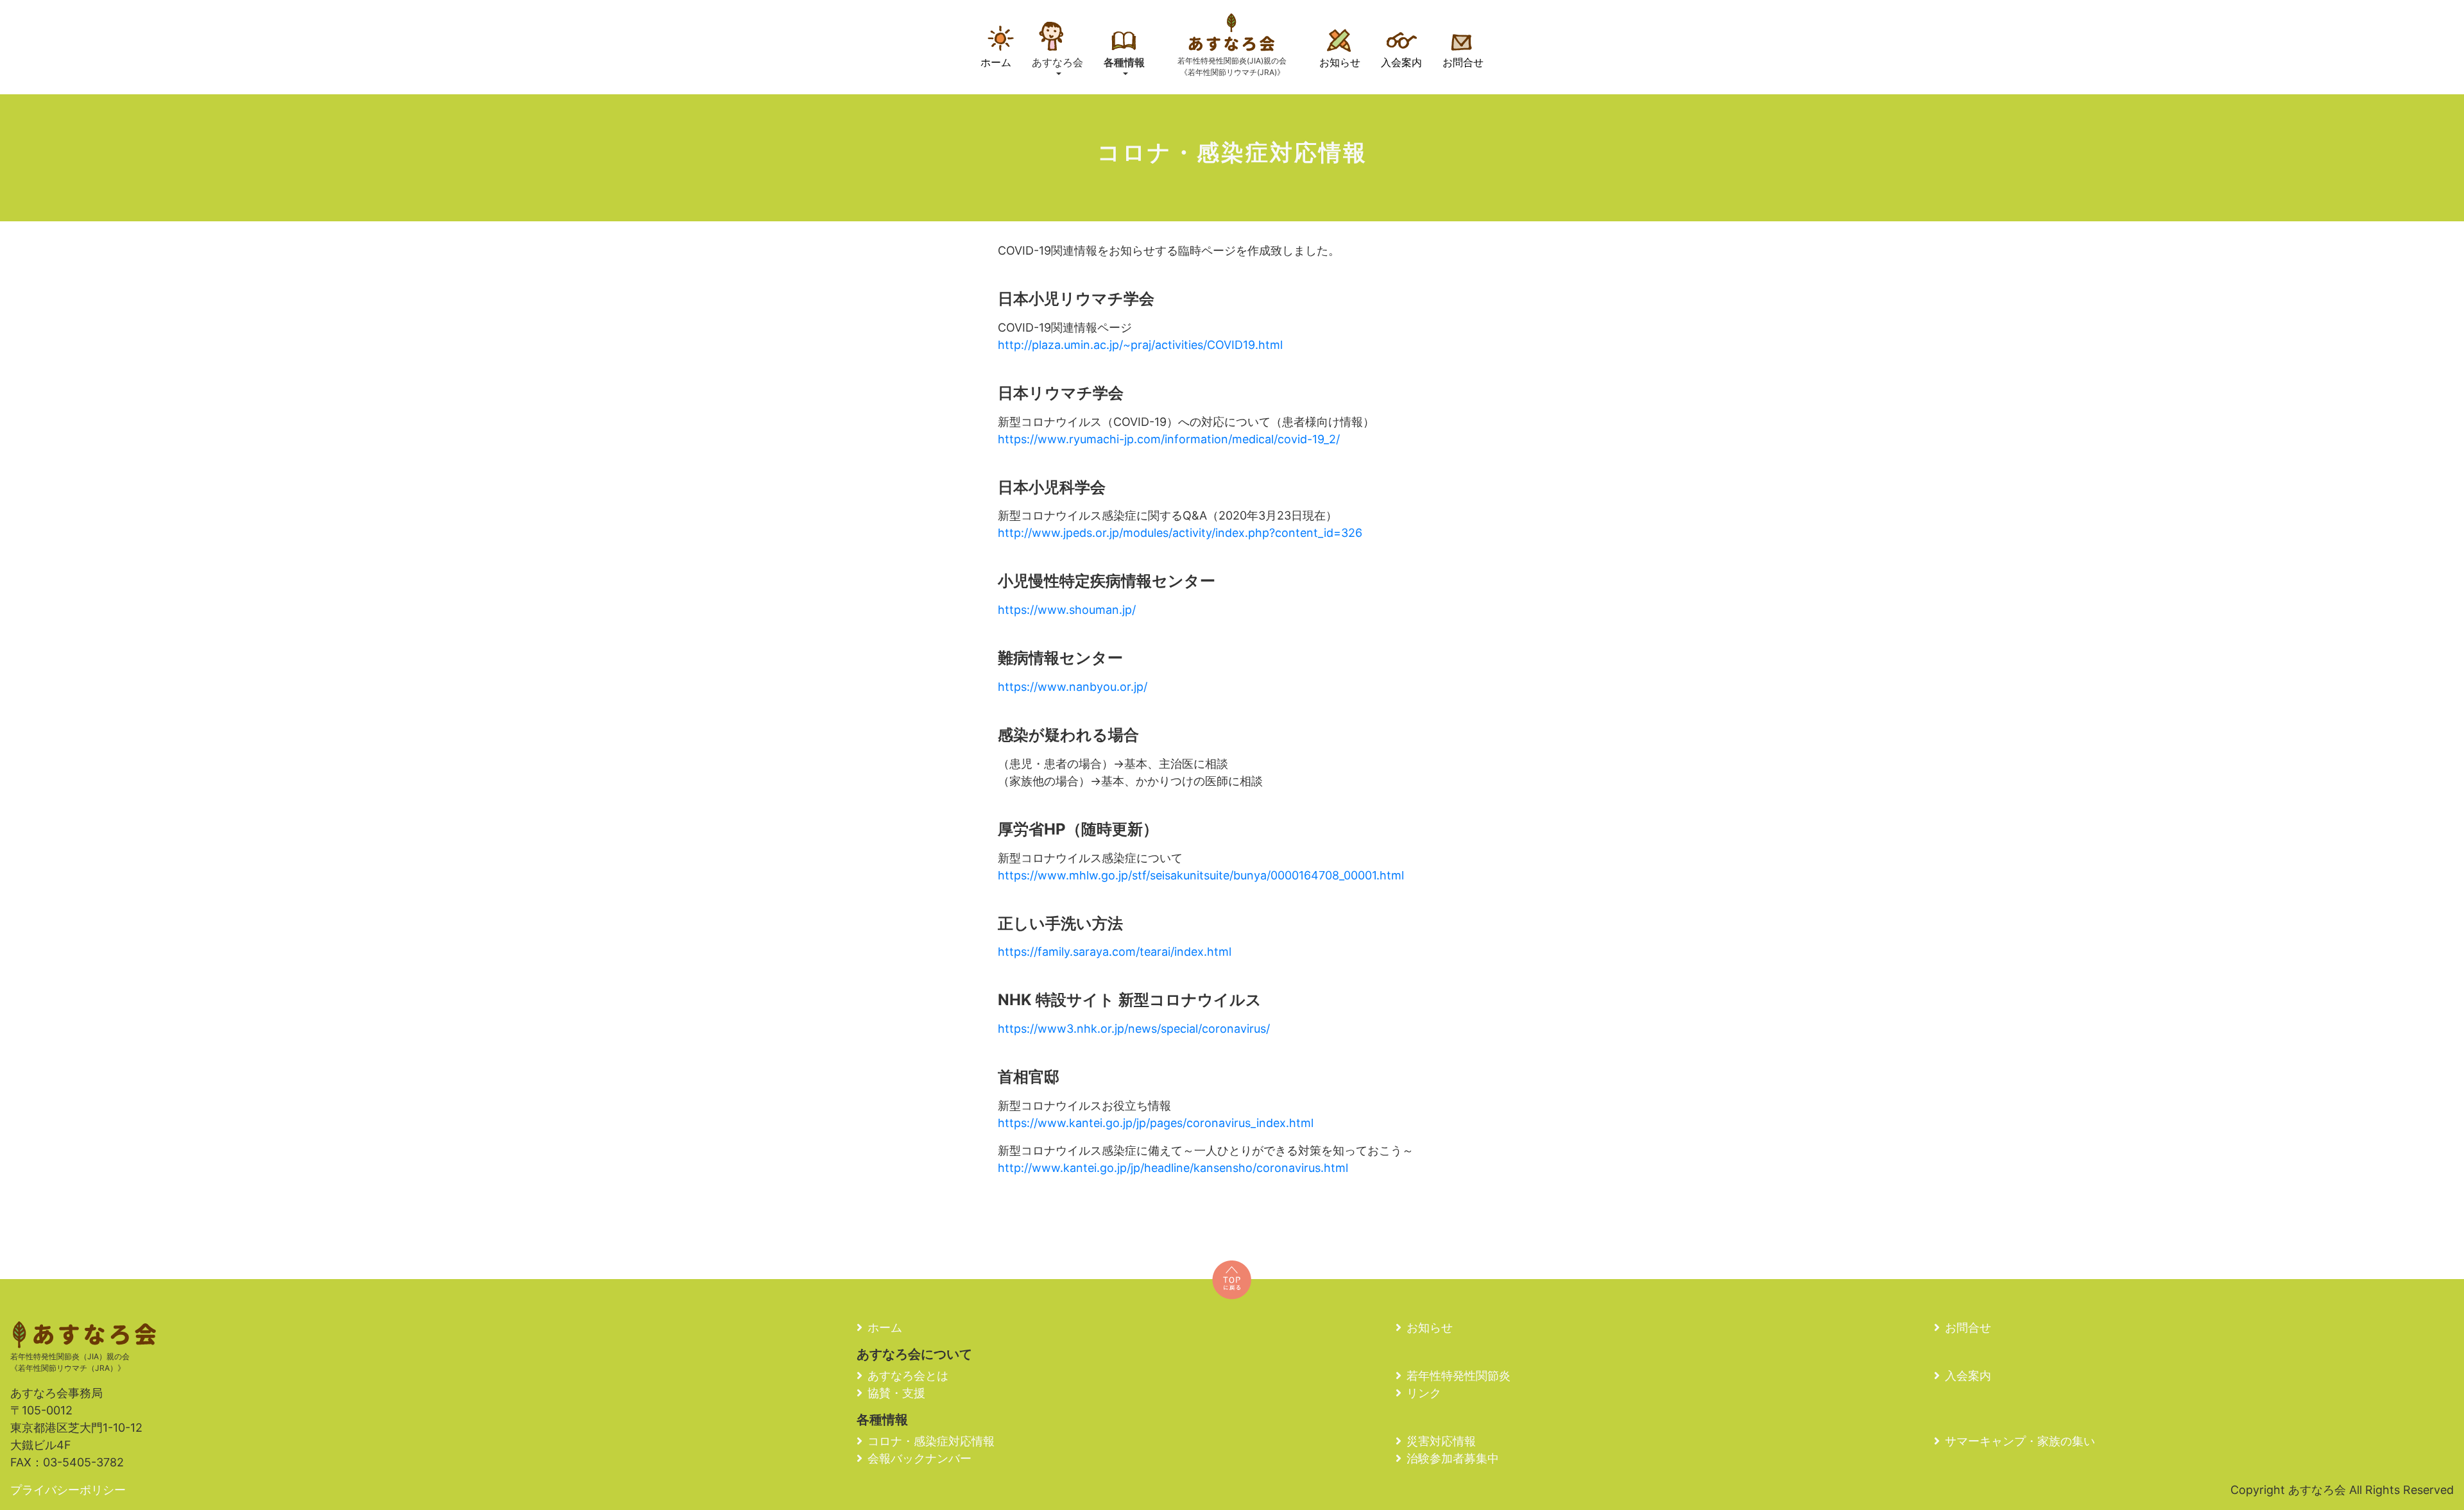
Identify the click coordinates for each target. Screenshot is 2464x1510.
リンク (1424, 1393)
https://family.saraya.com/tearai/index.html (1115, 952)
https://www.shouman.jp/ (1067, 610)
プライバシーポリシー (68, 1490)
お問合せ (1463, 62)
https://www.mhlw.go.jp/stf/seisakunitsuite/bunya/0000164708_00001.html (1201, 875)
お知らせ (1340, 62)
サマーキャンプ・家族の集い (2020, 1441)
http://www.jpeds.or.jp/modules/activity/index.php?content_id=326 (1180, 533)
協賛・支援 (896, 1393)
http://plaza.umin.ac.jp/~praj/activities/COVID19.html (1140, 345)
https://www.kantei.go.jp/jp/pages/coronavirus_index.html (1156, 1123)
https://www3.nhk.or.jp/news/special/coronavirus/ (1134, 1029)
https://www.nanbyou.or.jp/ (1073, 687)
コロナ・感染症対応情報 (931, 1441)
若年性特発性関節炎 (1459, 1376)
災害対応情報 (1441, 1441)
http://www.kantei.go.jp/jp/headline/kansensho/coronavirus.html (1173, 1168)
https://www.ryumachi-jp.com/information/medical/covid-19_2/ (1169, 439)
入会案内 (1401, 62)
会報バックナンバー (920, 1458)
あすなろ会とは (908, 1376)
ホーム (996, 62)
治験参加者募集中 (1453, 1458)
